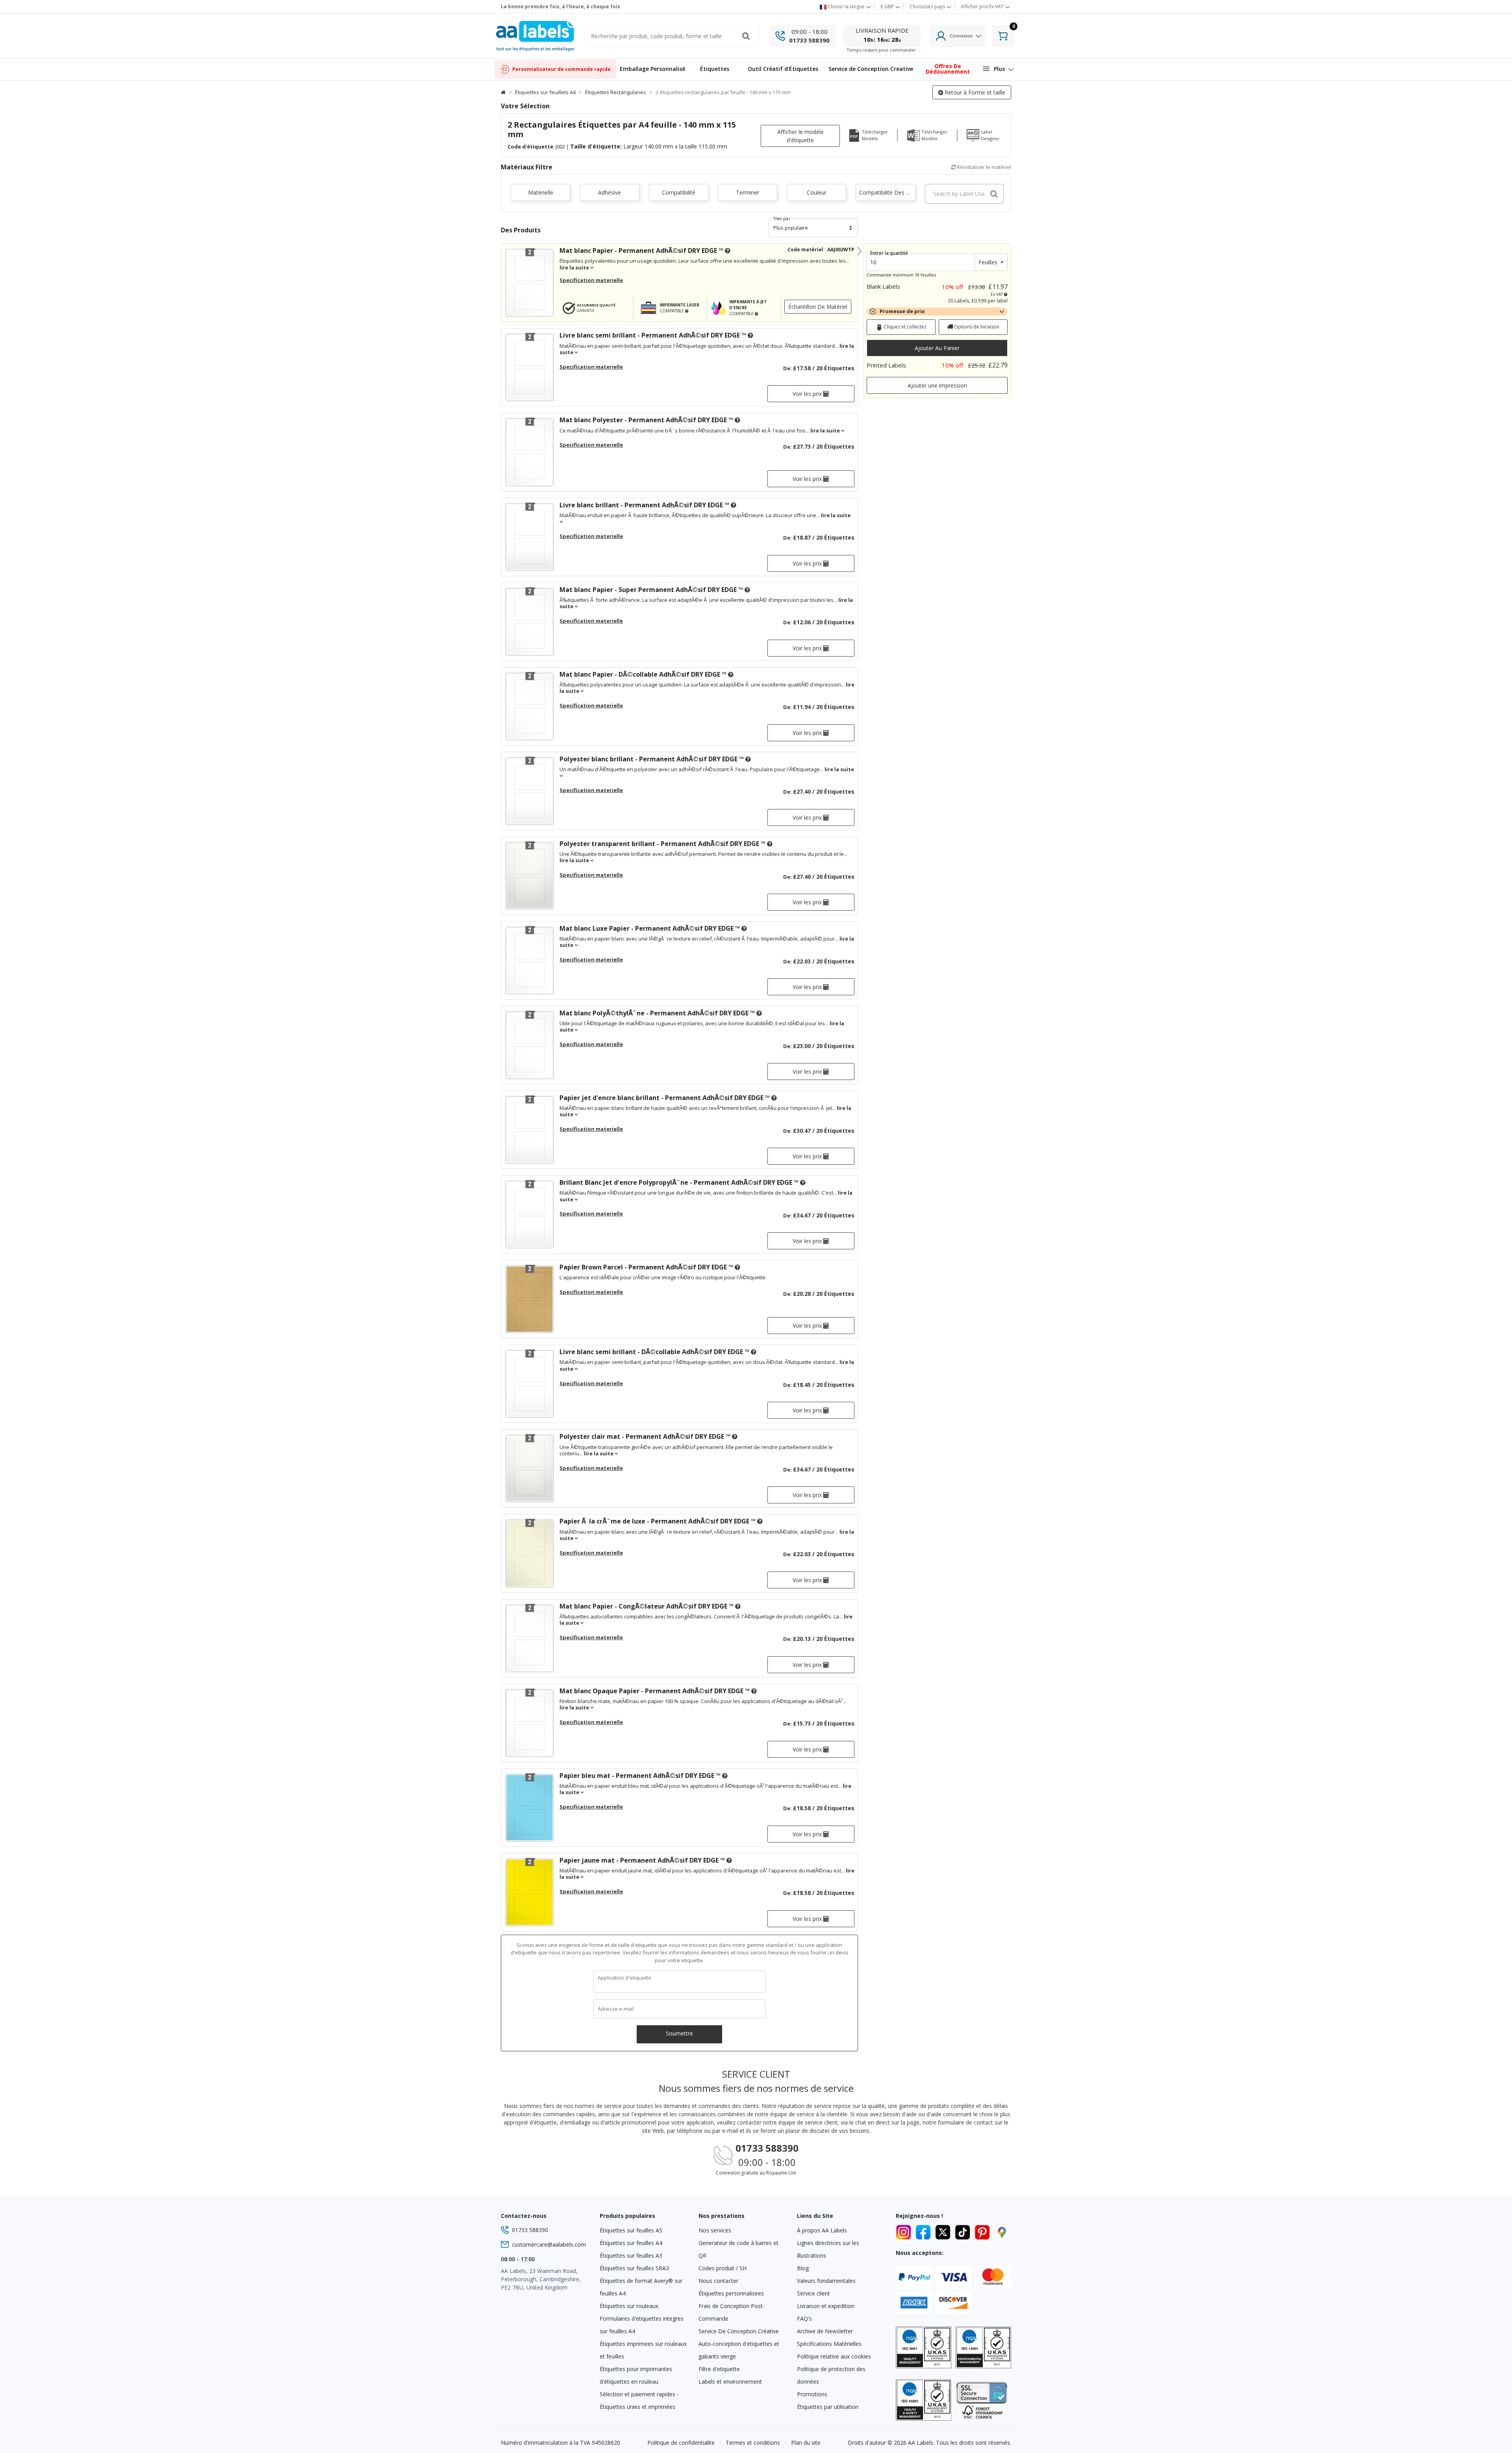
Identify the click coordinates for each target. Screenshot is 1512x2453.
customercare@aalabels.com (549, 2244)
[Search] (746, 36)
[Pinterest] (984, 2231)
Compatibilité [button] (679, 192)
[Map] (1002, 2231)
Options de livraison (976, 327)
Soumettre (679, 2033)
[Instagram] (905, 2231)
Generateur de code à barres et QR (738, 2249)
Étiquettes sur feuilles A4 (631, 2243)
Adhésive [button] (610, 192)
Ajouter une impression (937, 385)
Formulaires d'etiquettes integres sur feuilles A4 (642, 2325)
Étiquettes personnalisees (731, 2293)
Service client (813, 2293)
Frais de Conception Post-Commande (732, 2312)
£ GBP (888, 6)
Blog (803, 2268)
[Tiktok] (964, 2231)
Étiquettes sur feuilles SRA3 (634, 2268)
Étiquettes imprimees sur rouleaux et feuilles (643, 2350)
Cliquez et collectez (904, 327)
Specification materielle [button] (591, 280)
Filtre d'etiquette (719, 2369)
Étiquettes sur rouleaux (629, 2306)
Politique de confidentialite (681, 2443)
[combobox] (964, 194)
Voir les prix (808, 394)
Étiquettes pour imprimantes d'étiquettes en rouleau (636, 2375)
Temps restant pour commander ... (884, 50)
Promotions (812, 2394)
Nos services (715, 2230)
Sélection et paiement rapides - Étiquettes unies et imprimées (639, 2400)
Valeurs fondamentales (826, 2281)
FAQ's (804, 2318)
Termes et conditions (753, 2443)
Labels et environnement (730, 2382)
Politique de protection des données (831, 2375)
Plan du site (806, 2443)
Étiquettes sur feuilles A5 (631, 2230)
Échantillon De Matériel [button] (818, 307)
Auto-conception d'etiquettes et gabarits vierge (739, 2350)
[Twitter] (944, 2231)
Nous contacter (718, 2281)
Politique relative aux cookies (834, 2356)
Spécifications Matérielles (829, 2344)
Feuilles (989, 262)
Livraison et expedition (826, 2306)
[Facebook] (925, 2231)
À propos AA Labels (822, 2230)
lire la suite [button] (575, 267)
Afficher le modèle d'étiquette (800, 136)
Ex (982, 6)
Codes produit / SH (723, 2268)
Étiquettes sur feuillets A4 (545, 92)
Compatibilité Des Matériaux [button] (887, 192)
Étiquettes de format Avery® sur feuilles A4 (641, 2287)
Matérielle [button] (541, 192)
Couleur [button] (817, 192)
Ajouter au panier (937, 348)
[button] (715, 70)
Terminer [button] (748, 192)
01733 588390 (809, 40)
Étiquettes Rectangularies (616, 92)
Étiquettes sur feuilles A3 (631, 2255)
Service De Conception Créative (739, 2331)
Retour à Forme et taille (974, 92)
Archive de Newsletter (825, 2331)
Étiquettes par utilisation (828, 2407)
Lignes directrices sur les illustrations (828, 2249)
